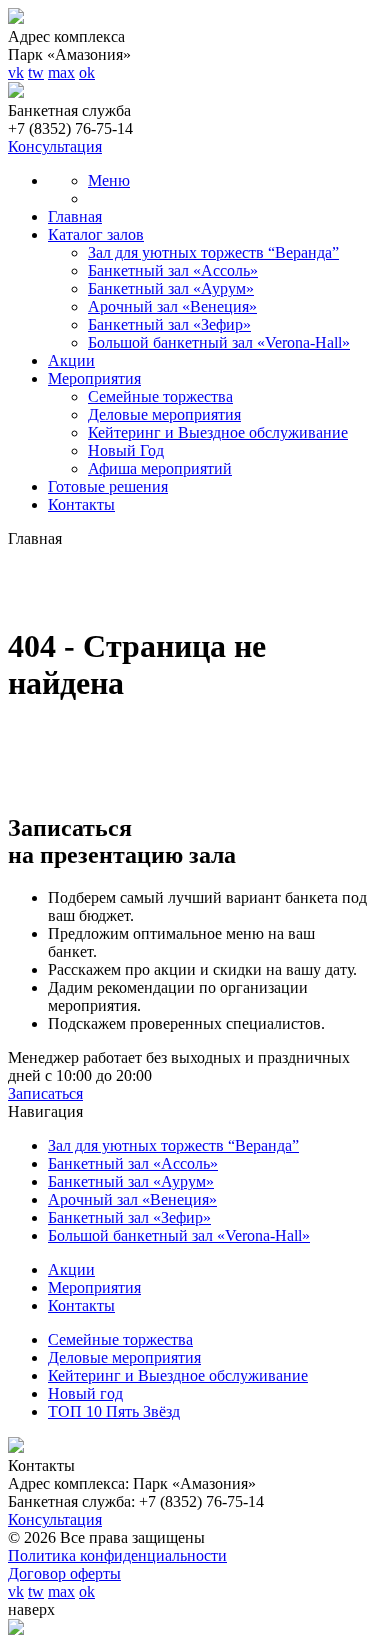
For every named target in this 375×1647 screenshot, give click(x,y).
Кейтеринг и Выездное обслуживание (218, 432)
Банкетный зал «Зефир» (169, 324)
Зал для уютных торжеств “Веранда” (213, 252)
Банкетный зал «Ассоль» (173, 270)
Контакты (81, 504)
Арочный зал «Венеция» (172, 306)
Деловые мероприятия (164, 414)
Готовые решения (108, 486)
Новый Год (126, 450)
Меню (109, 180)
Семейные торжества (160, 396)
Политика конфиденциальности (117, 1555)
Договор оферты (64, 1573)
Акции (71, 360)
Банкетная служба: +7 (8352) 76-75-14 (136, 1501)
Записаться (45, 1093)
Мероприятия (94, 378)
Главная (75, 216)
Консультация (55, 146)
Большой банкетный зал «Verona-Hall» (219, 342)
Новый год (85, 1393)
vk (16, 72)
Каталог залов (96, 234)
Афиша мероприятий (160, 468)
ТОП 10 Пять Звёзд (114, 1411)
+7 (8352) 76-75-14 (70, 128)
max (61, 72)
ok (87, 72)
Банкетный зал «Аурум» (171, 288)
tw (36, 72)
